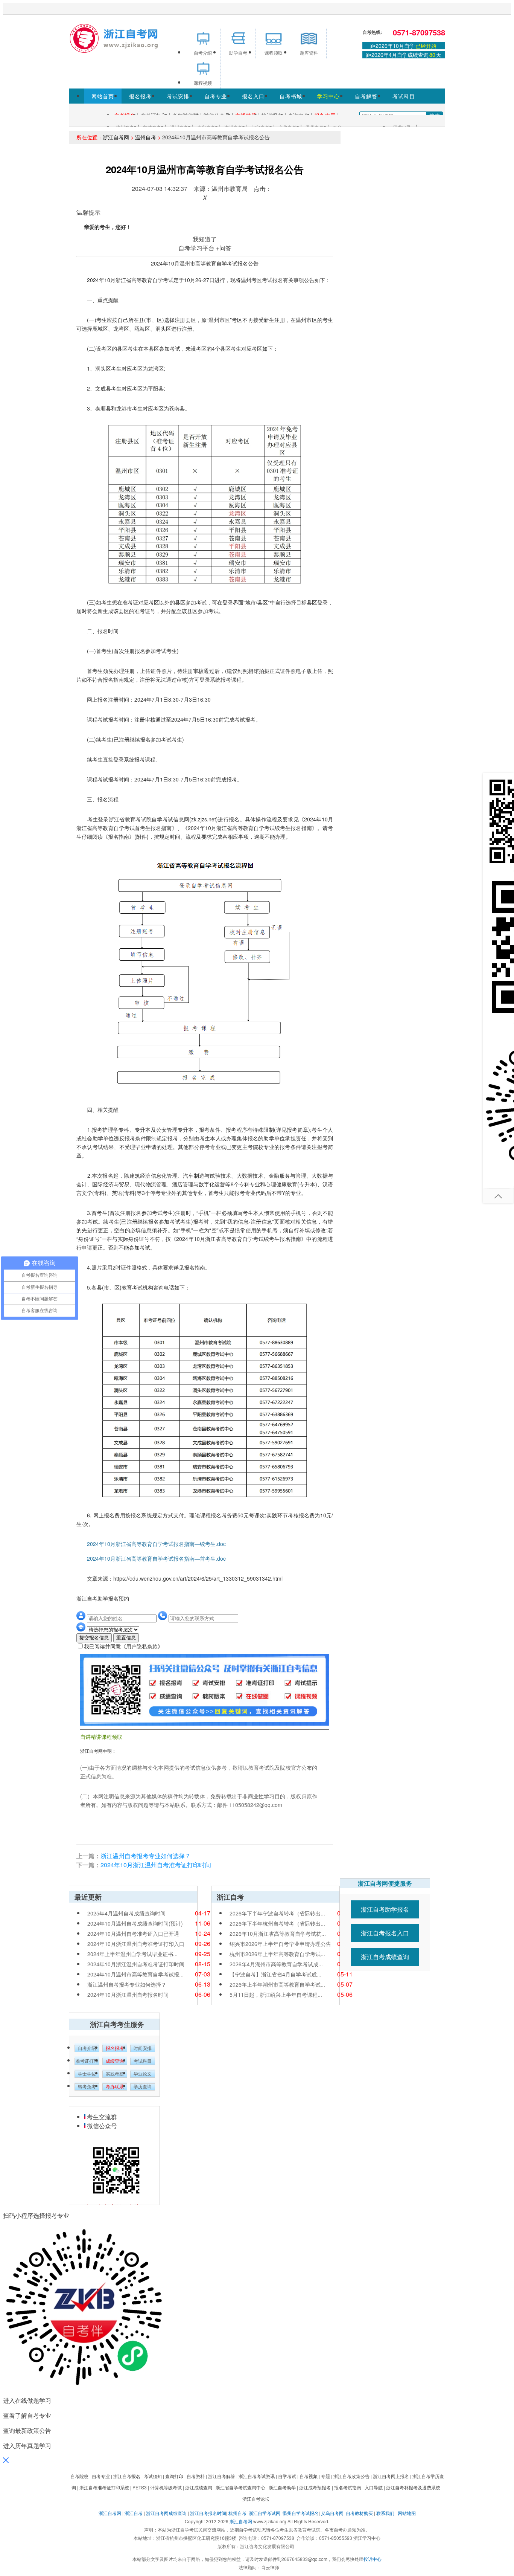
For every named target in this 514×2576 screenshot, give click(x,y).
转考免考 (87, 2087)
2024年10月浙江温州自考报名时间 (128, 1995)
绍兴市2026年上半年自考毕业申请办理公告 (280, 1944)
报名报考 (140, 96)
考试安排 (178, 96)
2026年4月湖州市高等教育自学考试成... (276, 1964)
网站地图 (407, 2513)
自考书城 (291, 96)
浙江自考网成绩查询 (166, 2513)
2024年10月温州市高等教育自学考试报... (135, 1974)
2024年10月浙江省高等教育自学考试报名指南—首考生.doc (151, 1558)
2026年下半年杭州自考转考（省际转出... (277, 1923)
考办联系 (115, 2087)
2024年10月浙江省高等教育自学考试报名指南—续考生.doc (151, 1544)
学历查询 (143, 2087)
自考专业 (216, 96)
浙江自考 (134, 2513)
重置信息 (126, 1638)
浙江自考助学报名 (385, 1909)
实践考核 (115, 2074)
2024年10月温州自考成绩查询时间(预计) (135, 1923)
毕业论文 (143, 2074)
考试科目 (404, 96)
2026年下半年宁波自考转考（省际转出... (277, 1913)
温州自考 (146, 137)
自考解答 (366, 96)
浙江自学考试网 (265, 2513)
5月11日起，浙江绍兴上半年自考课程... (276, 1995)
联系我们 (385, 2513)
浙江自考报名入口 (385, 1933)
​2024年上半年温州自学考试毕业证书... (132, 1954)
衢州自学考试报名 (301, 2513)
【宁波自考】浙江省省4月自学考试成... (275, 1974)
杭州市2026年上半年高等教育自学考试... (277, 1954)
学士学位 (87, 2074)
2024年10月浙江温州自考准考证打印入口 (136, 1944)
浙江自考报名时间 (208, 2513)
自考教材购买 (359, 2513)
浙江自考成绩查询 (385, 1957)
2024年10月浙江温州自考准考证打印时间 (156, 1865)
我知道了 (205, 239)
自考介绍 (87, 2048)
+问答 (224, 248)
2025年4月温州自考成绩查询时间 (126, 1913)
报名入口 (253, 96)
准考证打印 (87, 2061)
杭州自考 (237, 2513)
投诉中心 (373, 2559)
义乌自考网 (332, 2513)
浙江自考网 (116, 137)
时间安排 (143, 2048)
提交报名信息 (94, 1638)
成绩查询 (115, 2061)
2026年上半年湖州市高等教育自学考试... (277, 1984)
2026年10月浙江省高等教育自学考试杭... (278, 1934)
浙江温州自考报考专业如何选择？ (146, 1856)
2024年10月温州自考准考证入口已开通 (133, 1934)
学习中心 (328, 96)
